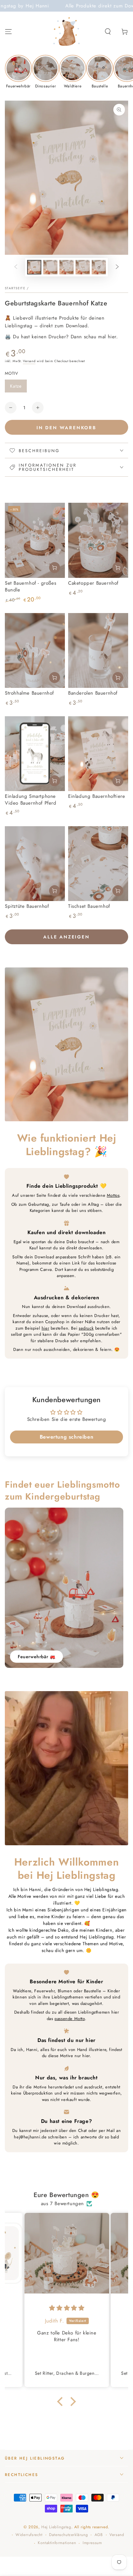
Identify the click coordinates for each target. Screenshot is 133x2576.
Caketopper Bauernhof (93, 583)
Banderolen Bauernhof (93, 693)
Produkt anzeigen (55, 781)
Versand (29, 361)
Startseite (15, 288)
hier (45, 1328)
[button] (108, 32)
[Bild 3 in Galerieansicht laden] (66, 267)
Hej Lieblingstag (56, 2527)
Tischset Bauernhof (89, 906)
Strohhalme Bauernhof (29, 693)
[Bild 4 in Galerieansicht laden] (83, 267)
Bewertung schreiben (66, 1437)
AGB (99, 2535)
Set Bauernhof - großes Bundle (31, 586)
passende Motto (70, 2019)
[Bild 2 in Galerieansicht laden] (50, 267)
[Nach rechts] (117, 267)
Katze (16, 386)
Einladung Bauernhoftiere (97, 796)
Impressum (92, 2543)
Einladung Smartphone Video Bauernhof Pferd (31, 800)
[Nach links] (16, 267)
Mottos (113, 1195)
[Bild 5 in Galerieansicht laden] (99, 267)
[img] (67, 2308)
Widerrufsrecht (29, 2535)
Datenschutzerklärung (68, 2535)
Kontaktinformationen (57, 2543)
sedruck (86, 1328)
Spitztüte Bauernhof (27, 906)
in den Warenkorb (66, 428)
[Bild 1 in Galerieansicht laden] (34, 267)
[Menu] (8, 32)
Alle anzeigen (66, 937)
